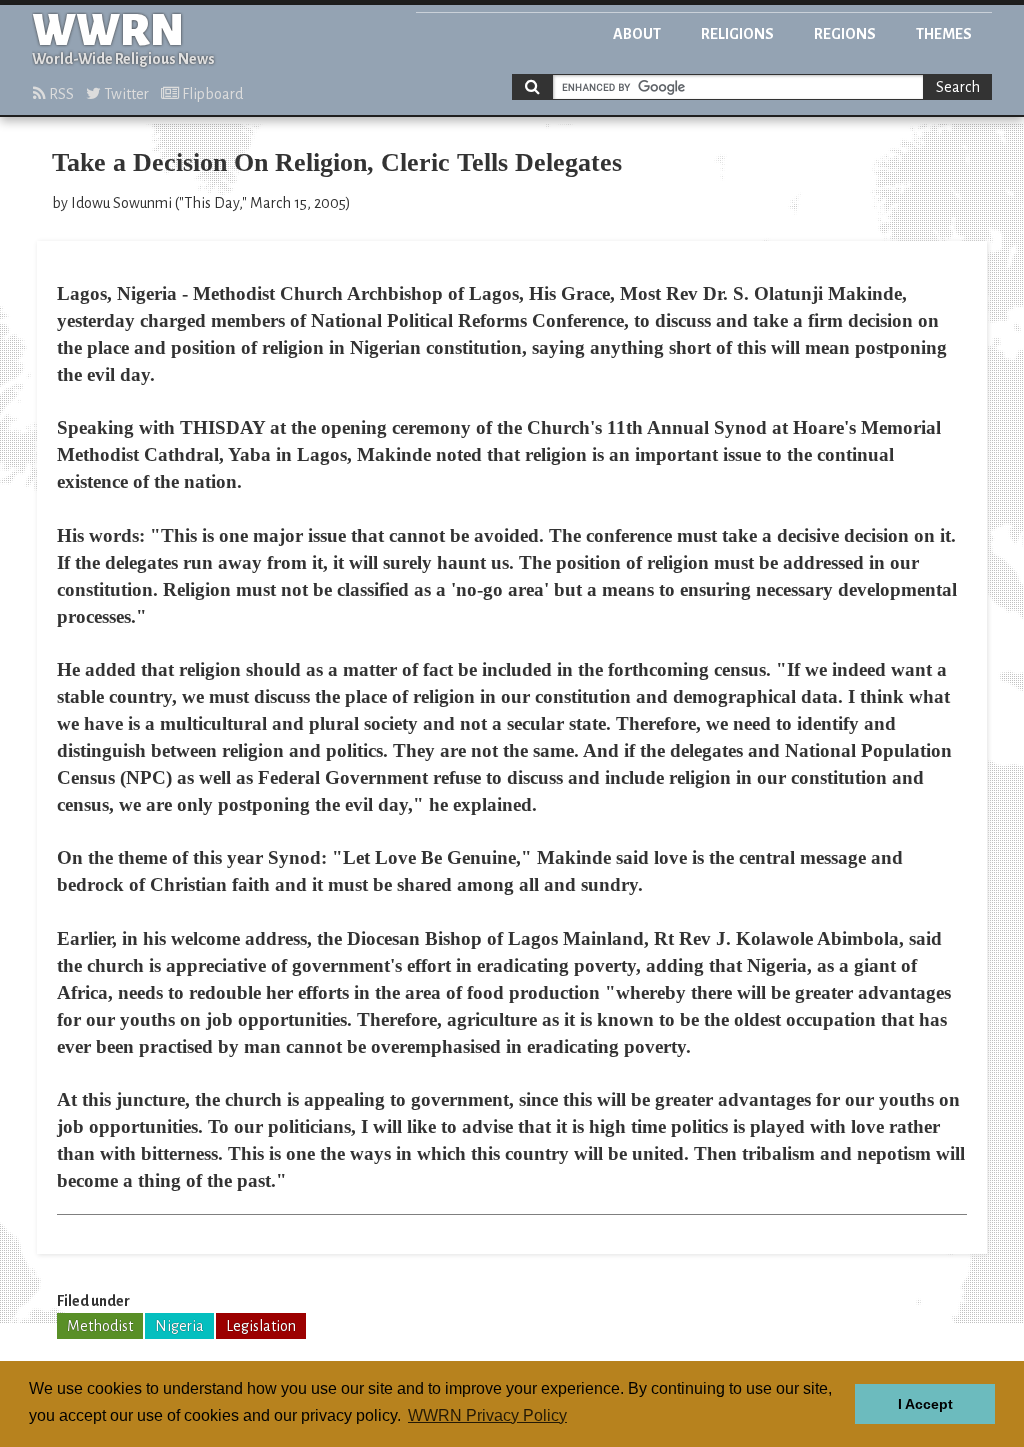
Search (958, 87)
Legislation (261, 1326)
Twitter (125, 94)
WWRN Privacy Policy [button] (487, 1415)
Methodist (100, 1326)
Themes (944, 34)
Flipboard (211, 94)
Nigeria (179, 1326)
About (637, 34)
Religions (737, 34)
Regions (845, 34)
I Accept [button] (925, 1404)
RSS (60, 94)
